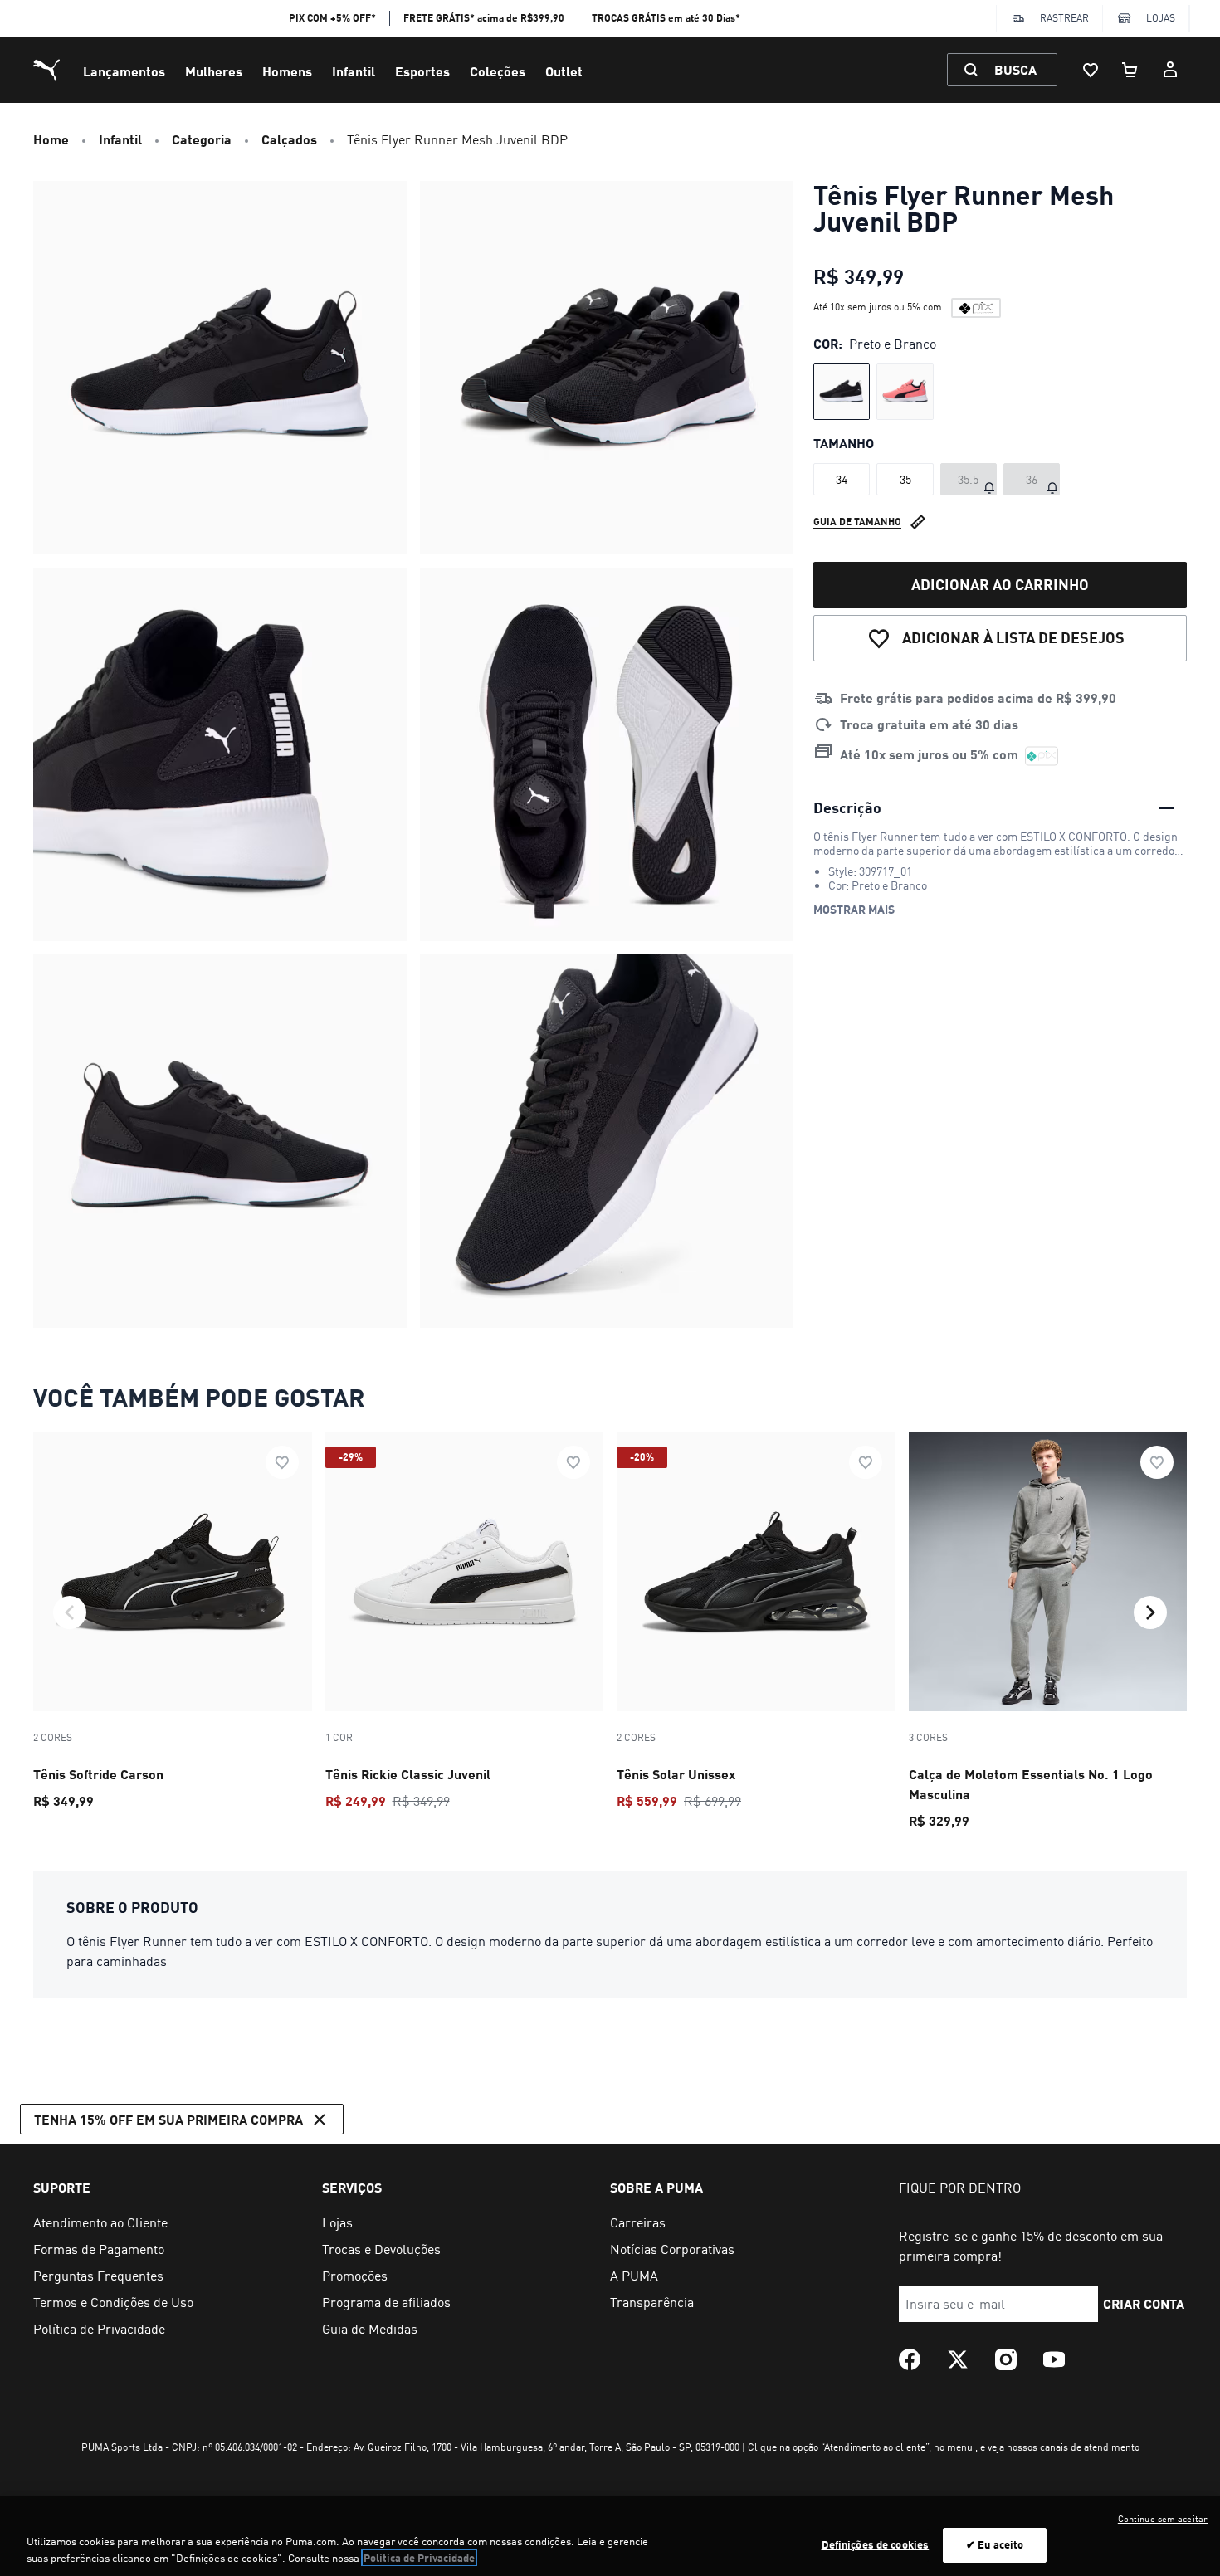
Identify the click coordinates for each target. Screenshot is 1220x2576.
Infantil (354, 71)
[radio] (842, 392)
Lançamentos (124, 71)
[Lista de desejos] (1091, 70)
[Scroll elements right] (1150, 1612)
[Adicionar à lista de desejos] (282, 1462)
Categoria (202, 139)
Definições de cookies (876, 2544)
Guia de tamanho (857, 522)
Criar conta (1144, 2303)
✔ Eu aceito (995, 2544)
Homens (287, 71)
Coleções (498, 71)
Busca (1015, 69)
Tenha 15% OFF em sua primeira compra (168, 2119)
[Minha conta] (1170, 70)
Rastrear (1064, 18)
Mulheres (214, 71)
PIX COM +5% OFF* (332, 18)
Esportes (422, 71)
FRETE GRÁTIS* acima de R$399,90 (484, 18)
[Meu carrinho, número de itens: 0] (1130, 70)
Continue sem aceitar (1163, 2519)
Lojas (1161, 18)
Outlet (564, 71)
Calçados (289, 139)
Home (51, 139)
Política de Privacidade (419, 2558)
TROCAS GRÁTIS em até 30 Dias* (666, 18)
